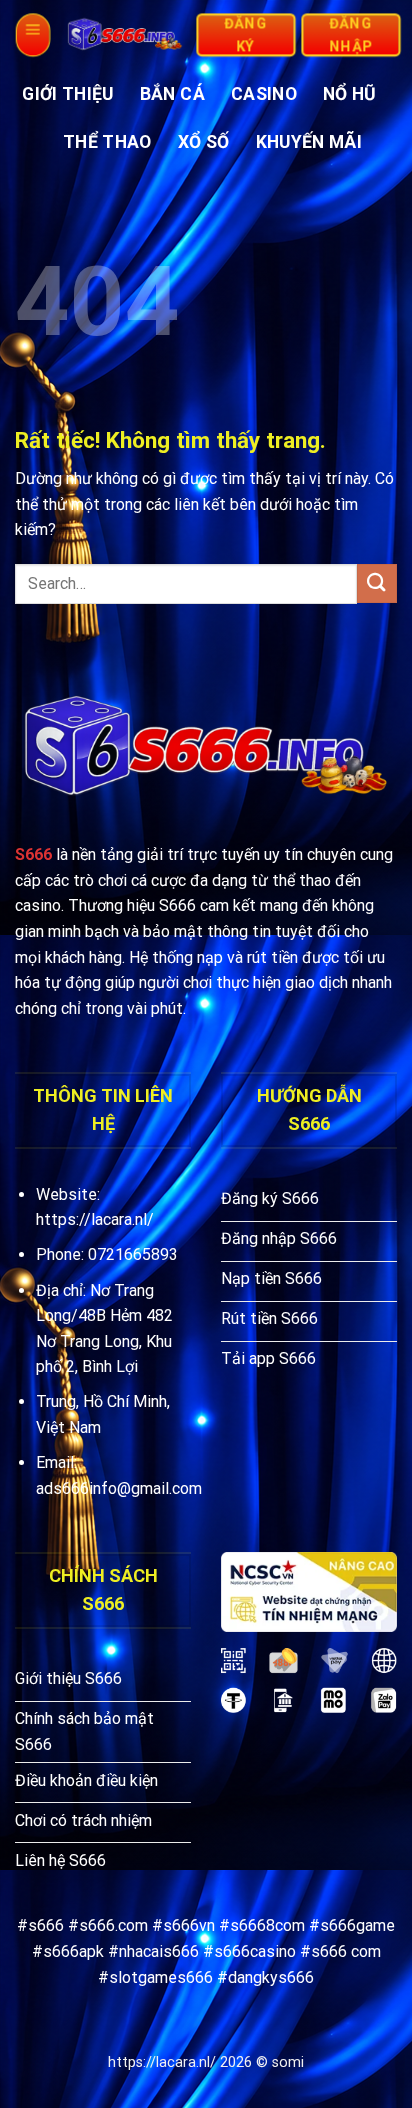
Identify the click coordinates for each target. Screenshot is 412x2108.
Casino (264, 94)
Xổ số (204, 142)
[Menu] (32, 35)
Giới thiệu (68, 94)
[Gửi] (377, 583)
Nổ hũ (350, 94)
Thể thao (107, 142)
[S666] (125, 35)
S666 (33, 854)
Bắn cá (172, 94)
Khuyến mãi (309, 142)
